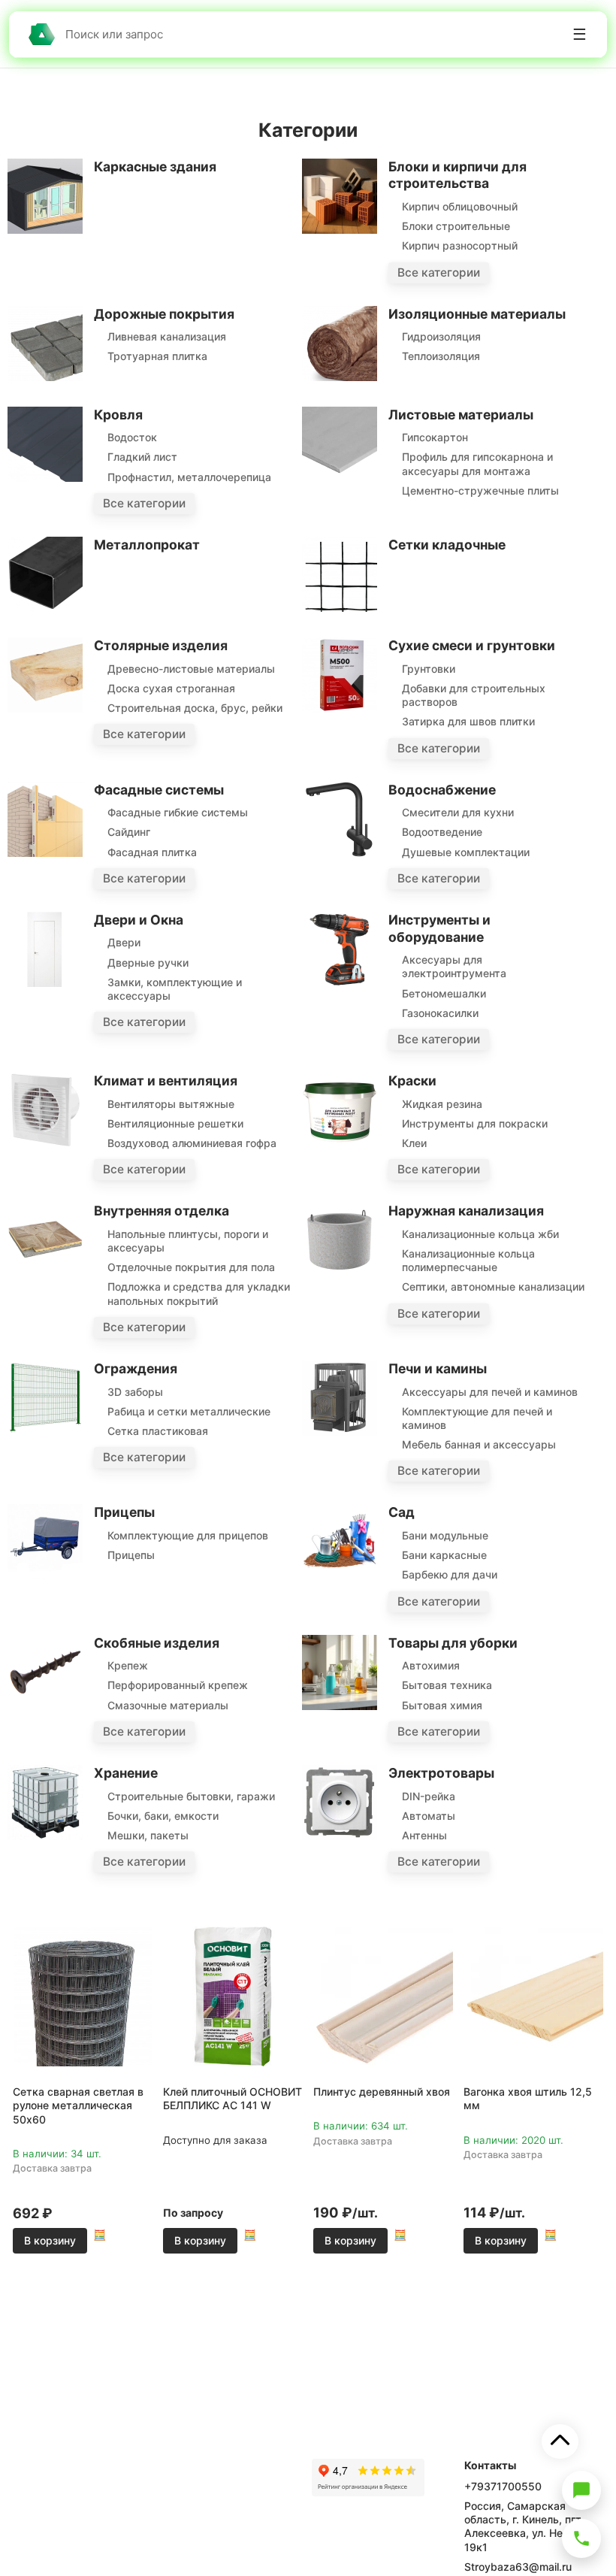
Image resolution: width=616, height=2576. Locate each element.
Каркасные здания (155, 166)
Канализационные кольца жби (480, 1234)
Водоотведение (442, 832)
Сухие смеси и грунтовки (472, 645)
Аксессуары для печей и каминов (490, 1392)
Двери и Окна (139, 920)
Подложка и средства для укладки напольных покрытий (199, 1293)
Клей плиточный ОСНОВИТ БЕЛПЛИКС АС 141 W (233, 2098)
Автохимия (431, 1665)
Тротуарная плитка (157, 356)
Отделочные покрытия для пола (191, 1267)
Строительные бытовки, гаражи (191, 1796)
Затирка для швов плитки (468, 721)
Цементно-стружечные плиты (480, 490)
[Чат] (581, 2490)
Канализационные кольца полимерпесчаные (468, 1260)
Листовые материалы (461, 415)
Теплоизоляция (441, 356)
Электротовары (441, 1773)
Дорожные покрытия (164, 314)
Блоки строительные (456, 226)
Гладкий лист (142, 457)
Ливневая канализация (167, 336)
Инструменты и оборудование (439, 928)
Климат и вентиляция (166, 1081)
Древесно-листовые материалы (191, 669)
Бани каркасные (444, 1555)
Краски (412, 1081)
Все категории (439, 272)
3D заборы (135, 1392)
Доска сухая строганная (171, 688)
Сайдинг (129, 832)
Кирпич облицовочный (460, 206)
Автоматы (429, 1816)
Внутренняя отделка (162, 1211)
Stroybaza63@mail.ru (518, 2567)
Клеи (414, 1143)
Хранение (126, 1773)
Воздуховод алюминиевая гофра (192, 1143)
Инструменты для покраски (475, 1123)
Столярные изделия (161, 645)
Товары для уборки (453, 1643)
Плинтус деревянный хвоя (382, 2092)
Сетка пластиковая (158, 1431)
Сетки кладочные (447, 545)
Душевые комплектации (466, 852)
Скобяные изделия (157, 1643)
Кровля (118, 415)
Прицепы (124, 1512)
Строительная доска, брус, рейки (195, 708)
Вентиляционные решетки (175, 1123)
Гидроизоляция (441, 336)
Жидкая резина (442, 1104)
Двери (124, 942)
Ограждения (136, 1368)
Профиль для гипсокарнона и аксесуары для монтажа (477, 463)
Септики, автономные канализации (493, 1286)
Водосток (132, 437)
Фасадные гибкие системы (178, 812)
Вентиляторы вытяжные (171, 1104)
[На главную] (41, 34)
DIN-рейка (429, 1796)
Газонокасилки (440, 1013)
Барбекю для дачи (450, 1574)
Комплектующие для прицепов (188, 1535)
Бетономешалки (444, 993)
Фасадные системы (159, 790)
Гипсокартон (435, 437)
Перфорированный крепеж (178, 1685)
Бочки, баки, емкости (163, 1816)
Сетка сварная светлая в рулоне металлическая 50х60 (78, 2105)
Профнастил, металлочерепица (189, 477)
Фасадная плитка (152, 852)
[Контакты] (581, 2538)
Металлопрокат (147, 545)
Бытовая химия (442, 1705)
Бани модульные (445, 1535)
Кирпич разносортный (460, 245)
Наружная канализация (466, 1211)
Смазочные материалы (168, 1705)
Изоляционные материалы (477, 314)
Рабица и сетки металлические (189, 1411)
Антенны (424, 1835)
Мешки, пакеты (148, 1835)
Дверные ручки (148, 963)
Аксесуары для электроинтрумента (454, 966)
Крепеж (128, 1665)
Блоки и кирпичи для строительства (457, 175)
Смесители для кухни (458, 812)
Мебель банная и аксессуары (479, 1444)
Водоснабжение (442, 790)
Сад (402, 1512)
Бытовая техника (447, 1685)
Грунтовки (429, 669)
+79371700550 (503, 2486)
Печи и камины (438, 1368)
